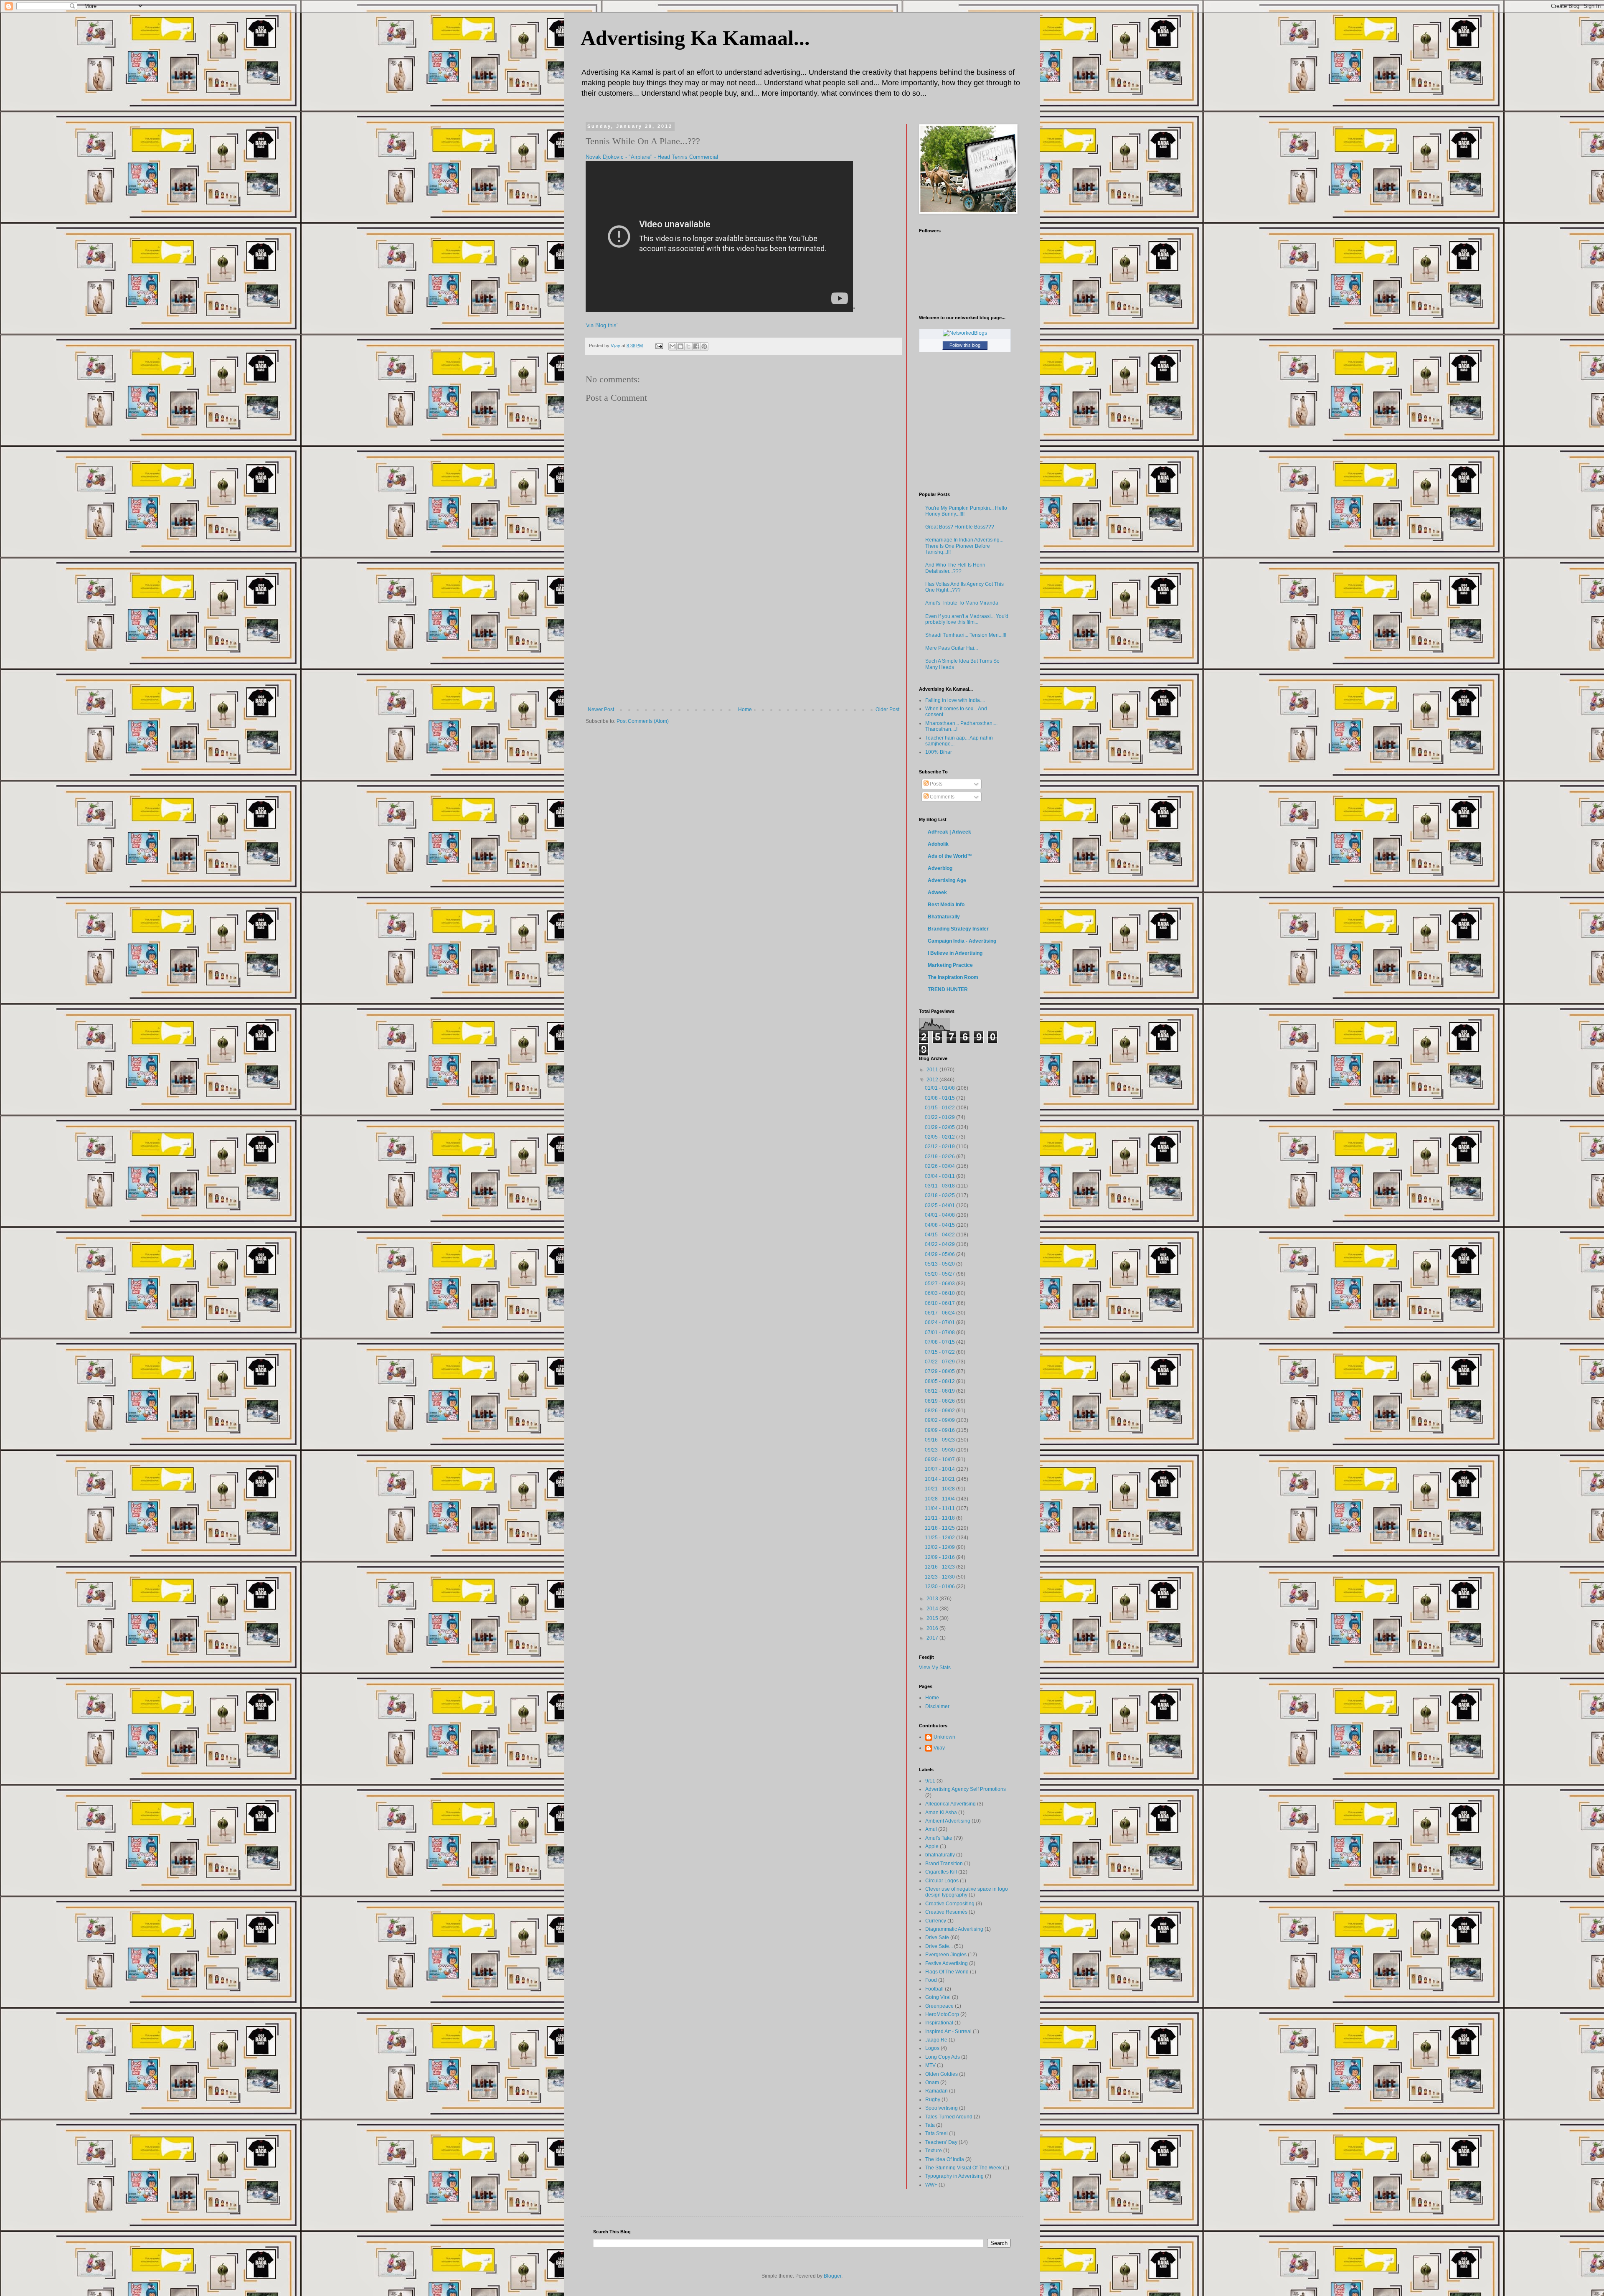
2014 (933, 1609)
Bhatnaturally (944, 917)
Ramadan (937, 2091)
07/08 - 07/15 (940, 1342)
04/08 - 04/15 (940, 1225)
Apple (932, 1846)
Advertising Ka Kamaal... (695, 38)
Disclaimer (937, 1706)
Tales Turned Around (949, 2117)
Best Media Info (946, 905)
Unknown (944, 1737)
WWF (931, 2185)
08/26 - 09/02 (940, 1411)
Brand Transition (944, 1864)
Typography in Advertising (954, 2176)
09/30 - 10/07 (940, 1459)
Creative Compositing (950, 1904)
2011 (933, 1070)
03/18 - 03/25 (940, 1195)
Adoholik (938, 844)
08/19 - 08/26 (940, 1401)
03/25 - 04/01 (940, 1205)
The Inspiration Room (953, 977)
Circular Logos (942, 1881)
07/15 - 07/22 (940, 1352)
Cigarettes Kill (941, 1872)
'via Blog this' (601, 325)
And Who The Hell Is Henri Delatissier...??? (955, 568)
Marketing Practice (950, 965)
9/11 (930, 1781)
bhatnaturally (940, 1855)
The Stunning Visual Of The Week (963, 2168)
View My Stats (935, 1668)
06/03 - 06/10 (940, 1293)
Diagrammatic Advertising (954, 1929)
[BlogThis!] (680, 346)
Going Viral (938, 1997)
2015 (933, 1618)
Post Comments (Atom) (643, 721)
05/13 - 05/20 (940, 1264)
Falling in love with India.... (955, 700)
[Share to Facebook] (696, 346)
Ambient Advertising (948, 1821)
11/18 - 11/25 (940, 1528)
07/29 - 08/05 (940, 1371)
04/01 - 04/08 (940, 1215)
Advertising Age (947, 880)
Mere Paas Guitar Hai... (952, 648)
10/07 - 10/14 (940, 1469)
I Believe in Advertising (955, 953)
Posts (935, 784)
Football (934, 1989)
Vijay (939, 1748)
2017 (933, 1638)
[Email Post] (659, 346)
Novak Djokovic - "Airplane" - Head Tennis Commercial (652, 157)
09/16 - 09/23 (940, 1440)
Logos (932, 2048)
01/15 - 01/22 (940, 1108)
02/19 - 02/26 (940, 1157)
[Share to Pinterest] (704, 346)
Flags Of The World (947, 1972)
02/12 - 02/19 (940, 1147)
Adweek (937, 892)
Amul (931, 1829)
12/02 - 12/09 (940, 1547)
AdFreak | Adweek (949, 832)
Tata (930, 2125)
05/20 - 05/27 (940, 1274)
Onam (932, 2082)
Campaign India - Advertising (962, 941)
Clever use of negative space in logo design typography (967, 1892)
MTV (930, 2065)
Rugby (933, 2100)
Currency (936, 1921)
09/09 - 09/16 (940, 1430)
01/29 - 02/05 (940, 1127)
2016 (933, 1628)
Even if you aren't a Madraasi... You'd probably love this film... (967, 619)
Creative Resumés (946, 1912)
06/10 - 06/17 (940, 1303)
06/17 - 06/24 (940, 1313)
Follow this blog (965, 345)
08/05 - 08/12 (940, 1381)
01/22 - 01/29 (940, 1117)
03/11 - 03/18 (940, 1186)
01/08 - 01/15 (940, 1098)
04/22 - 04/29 (940, 1244)
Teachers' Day (941, 2142)
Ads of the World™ (950, 856)
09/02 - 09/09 (940, 1420)
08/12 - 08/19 (940, 1391)
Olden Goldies (942, 2074)
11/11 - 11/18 (940, 1518)
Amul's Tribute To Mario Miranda (962, 603)
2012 (933, 1080)
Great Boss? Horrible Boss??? (960, 527)
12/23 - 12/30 (940, 1577)
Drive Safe (937, 1937)
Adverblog (940, 868)
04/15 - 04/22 (940, 1235)
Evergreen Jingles (946, 1955)
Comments (942, 797)
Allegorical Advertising (950, 1804)
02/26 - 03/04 (940, 1166)
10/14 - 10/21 (940, 1479)
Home (745, 709)
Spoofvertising (942, 2108)
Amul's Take (939, 1838)
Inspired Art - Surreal (948, 2032)
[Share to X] (688, 346)
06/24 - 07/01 (940, 1322)
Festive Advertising (947, 1963)
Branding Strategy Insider (958, 929)
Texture (934, 2151)
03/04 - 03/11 (940, 1176)
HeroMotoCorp (942, 2014)
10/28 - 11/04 (940, 1499)
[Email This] (673, 346)
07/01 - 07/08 (940, 1332)
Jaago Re (936, 2040)
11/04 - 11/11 (940, 1508)
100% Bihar (939, 752)
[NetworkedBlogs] (965, 333)
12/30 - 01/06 (940, 1587)
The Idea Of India (945, 2159)
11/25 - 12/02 (940, 1538)
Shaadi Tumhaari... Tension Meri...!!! (966, 635)
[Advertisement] (744, 644)
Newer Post (601, 709)
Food (931, 1980)
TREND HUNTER (948, 989)
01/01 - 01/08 (940, 1088)
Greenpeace (939, 2006)
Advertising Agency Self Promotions (966, 1789)
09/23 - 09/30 (940, 1450)
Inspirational (939, 2023)
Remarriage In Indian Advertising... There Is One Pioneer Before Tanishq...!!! (964, 546)
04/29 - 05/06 (940, 1254)
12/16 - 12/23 (940, 1567)
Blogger (832, 2276)
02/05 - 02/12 (940, 1137)
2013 (933, 1599)
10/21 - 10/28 (940, 1489)
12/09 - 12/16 (940, 1557)
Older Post (887, 709)
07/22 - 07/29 (940, 1362)
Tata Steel (937, 2133)
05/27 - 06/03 (940, 1284)
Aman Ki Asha (941, 1813)
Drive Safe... (939, 1946)
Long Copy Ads (943, 2057)
